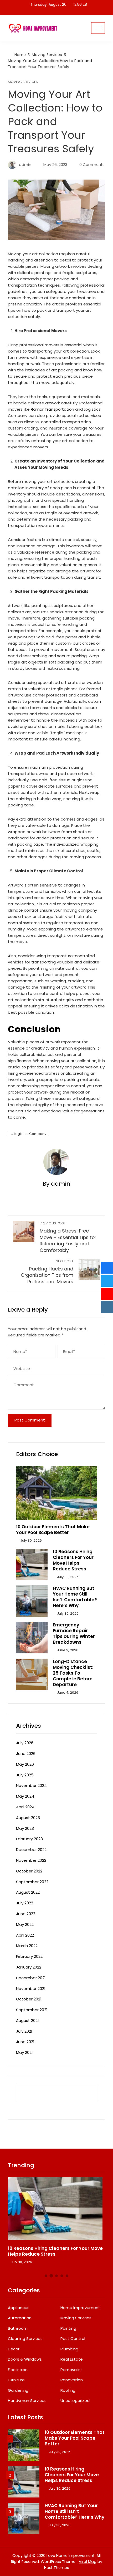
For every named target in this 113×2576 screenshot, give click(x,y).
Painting (68, 2328)
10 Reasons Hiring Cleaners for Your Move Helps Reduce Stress (73, 1560)
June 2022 (26, 1914)
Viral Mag (88, 2562)
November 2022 (31, 1860)
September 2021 (32, 2010)
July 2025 (25, 1775)
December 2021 (31, 1978)
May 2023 (25, 1828)
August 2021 (27, 2020)
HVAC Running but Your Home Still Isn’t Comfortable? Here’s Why (75, 1597)
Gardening (18, 2390)
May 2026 (25, 1764)
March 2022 (27, 1946)
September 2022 (32, 1882)
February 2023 (29, 1839)
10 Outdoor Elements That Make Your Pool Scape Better (53, 1530)
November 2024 (31, 1785)
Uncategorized (75, 2401)
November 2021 (31, 1989)
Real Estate (72, 2359)
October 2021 (29, 1999)
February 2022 (29, 1956)
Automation (20, 2318)
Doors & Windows (25, 2359)
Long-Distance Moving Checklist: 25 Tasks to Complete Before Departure (73, 1673)
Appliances (19, 2308)
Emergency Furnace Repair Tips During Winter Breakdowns (74, 1633)
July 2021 (24, 2031)
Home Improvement (80, 2308)
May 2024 (25, 1796)
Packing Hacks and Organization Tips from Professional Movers (47, 1272)
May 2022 (25, 1924)
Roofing (68, 2390)
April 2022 (25, 1935)
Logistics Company (30, 1134)
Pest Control (73, 2339)
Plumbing (69, 2349)
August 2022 (28, 1892)
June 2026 (26, 1753)
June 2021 (25, 2042)
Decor (14, 2349)
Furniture (16, 2380)
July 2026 (25, 1743)
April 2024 (25, 1807)
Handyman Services (27, 2401)
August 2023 (28, 1818)
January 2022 (29, 1967)
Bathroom (18, 2328)
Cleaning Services (25, 2339)
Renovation (72, 2380)
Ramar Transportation (52, 409)
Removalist (71, 2370)
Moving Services (23, 82)
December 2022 (31, 1850)
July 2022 (25, 1903)
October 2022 (29, 1871)
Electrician (18, 2370)
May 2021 (24, 2052)
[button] (46, 2276)
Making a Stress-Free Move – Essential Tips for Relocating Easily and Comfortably (68, 1237)
